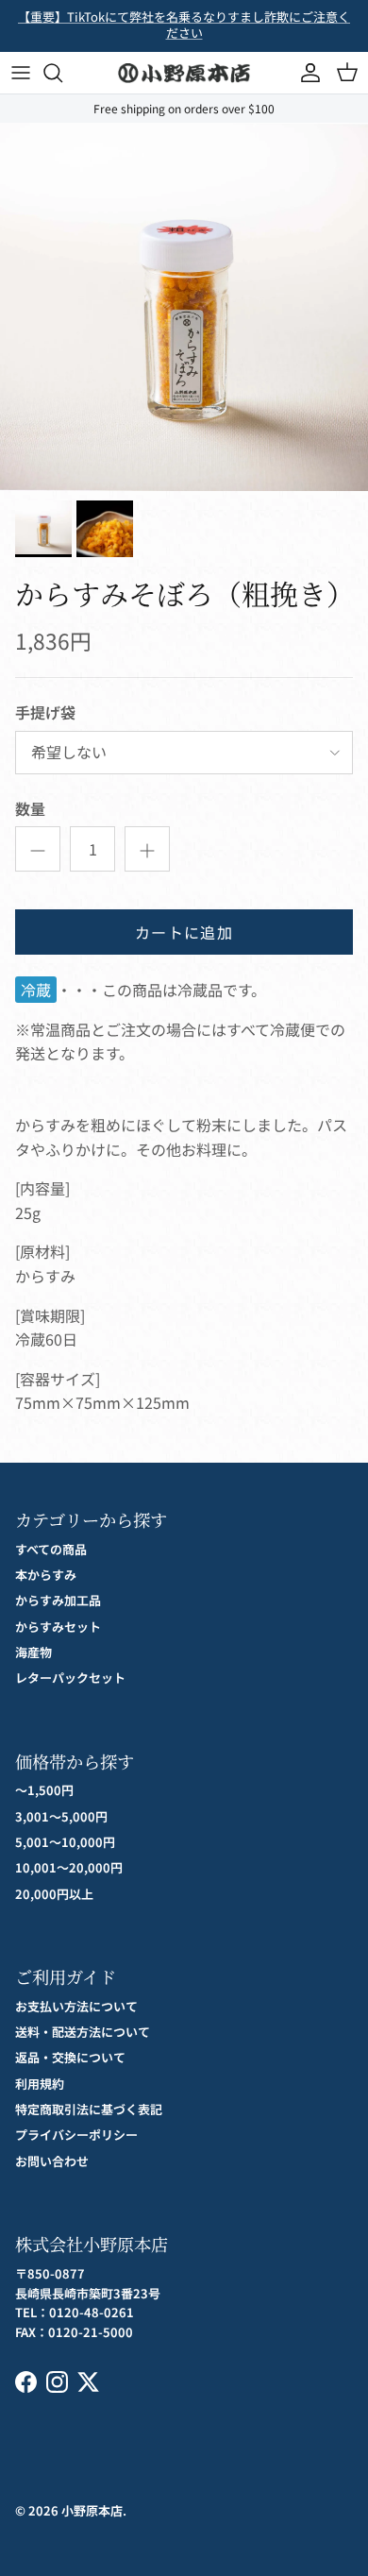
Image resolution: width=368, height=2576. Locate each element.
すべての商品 (51, 1549)
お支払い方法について (76, 2006)
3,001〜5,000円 (61, 1816)
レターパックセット (70, 1678)
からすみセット (58, 1627)
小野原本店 (92, 2510)
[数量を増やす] (147, 849)
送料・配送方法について (83, 2032)
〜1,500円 (44, 1790)
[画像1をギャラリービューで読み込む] (184, 307)
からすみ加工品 (58, 1600)
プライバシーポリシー (76, 2135)
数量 (30, 808)
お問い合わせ (52, 2161)
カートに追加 (184, 932)
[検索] (62, 73)
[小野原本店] (184, 73)
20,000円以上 (54, 1894)
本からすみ (46, 1575)
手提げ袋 (45, 712)
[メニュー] (21, 73)
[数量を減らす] (38, 849)
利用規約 (40, 2084)
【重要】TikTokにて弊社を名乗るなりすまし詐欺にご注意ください (184, 25)
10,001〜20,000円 (69, 1867)
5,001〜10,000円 (65, 1842)
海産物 (33, 1652)
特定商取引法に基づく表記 (89, 2109)
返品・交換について (70, 2057)
